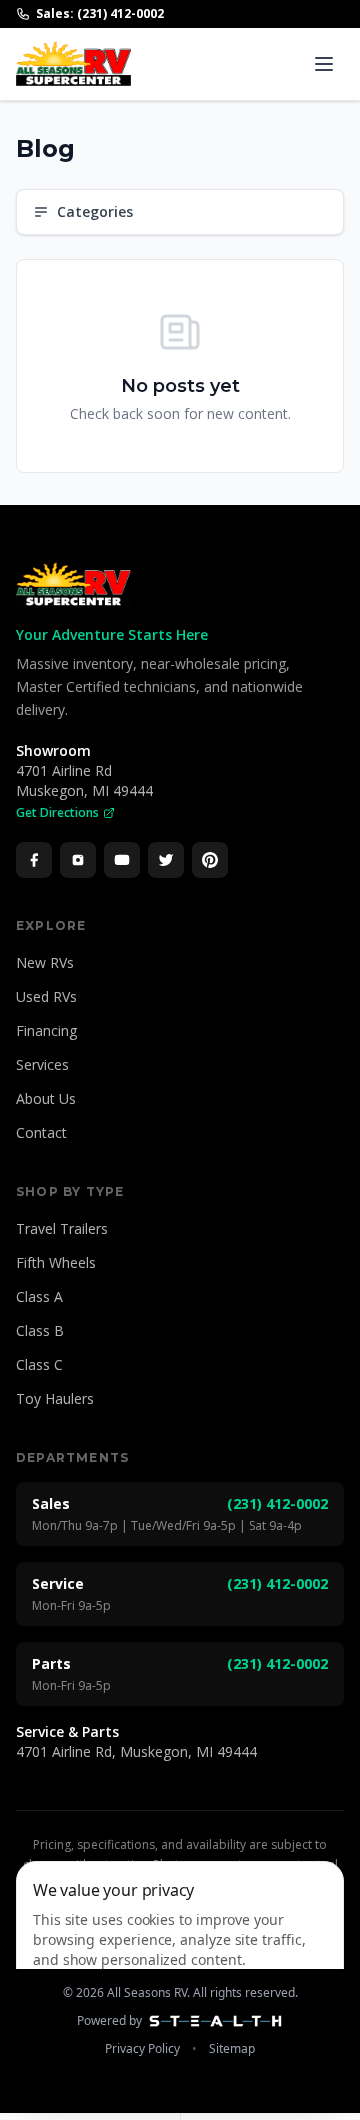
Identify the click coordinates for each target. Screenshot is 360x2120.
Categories (95, 211)
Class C (39, 1364)
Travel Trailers (62, 1228)
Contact (41, 1132)
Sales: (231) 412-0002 (100, 14)
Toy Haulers (55, 1398)
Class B (40, 1330)
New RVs (45, 962)
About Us (46, 1098)
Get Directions (57, 813)
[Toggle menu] (324, 64)
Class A (39, 1296)
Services (42, 1064)
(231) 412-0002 (277, 1503)
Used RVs (46, 996)
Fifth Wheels (56, 1262)
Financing (46, 1030)
